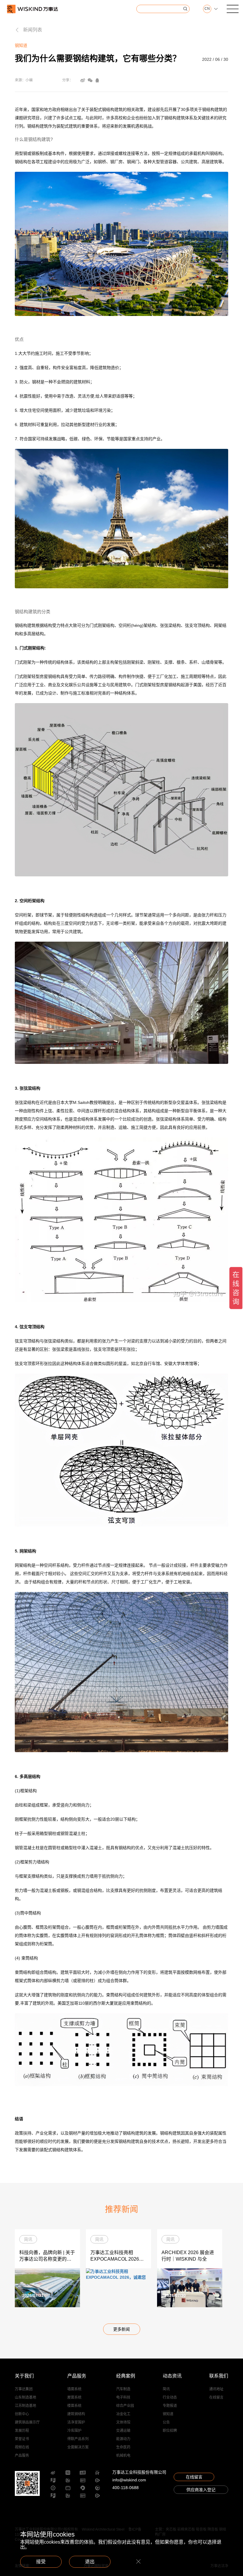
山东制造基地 (25, 2397)
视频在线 (22, 2447)
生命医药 (123, 2447)
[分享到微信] (90, 80)
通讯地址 (216, 2389)
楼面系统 (74, 2406)
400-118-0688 (126, 2488)
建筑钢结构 (76, 2414)
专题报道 (170, 2406)
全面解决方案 (78, 2447)
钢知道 (168, 2414)
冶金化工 (123, 2414)
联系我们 (219, 2376)
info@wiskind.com (129, 2480)
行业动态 (170, 2397)
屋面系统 (74, 2397)
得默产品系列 (78, 2439)
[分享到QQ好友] (97, 80)
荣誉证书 (22, 2439)
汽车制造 (123, 2389)
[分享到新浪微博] (83, 80)
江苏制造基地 (25, 2406)
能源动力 (123, 2439)
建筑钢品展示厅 (27, 2422)
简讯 (166, 2389)
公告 (166, 2422)
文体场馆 (123, 2422)
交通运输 (123, 2431)
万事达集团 (24, 2389)
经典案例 (126, 2376)
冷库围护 (74, 2431)
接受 (41, 2562)
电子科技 (123, 2397)
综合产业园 (125, 2406)
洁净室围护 (76, 2422)
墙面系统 (74, 2389)
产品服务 (22, 2456)
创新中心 (22, 2414)
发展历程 (22, 2431)
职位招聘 (170, 2431)
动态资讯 (172, 2376)
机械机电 (123, 2456)
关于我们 (24, 2376)
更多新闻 (121, 2329)
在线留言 (216, 2397)
